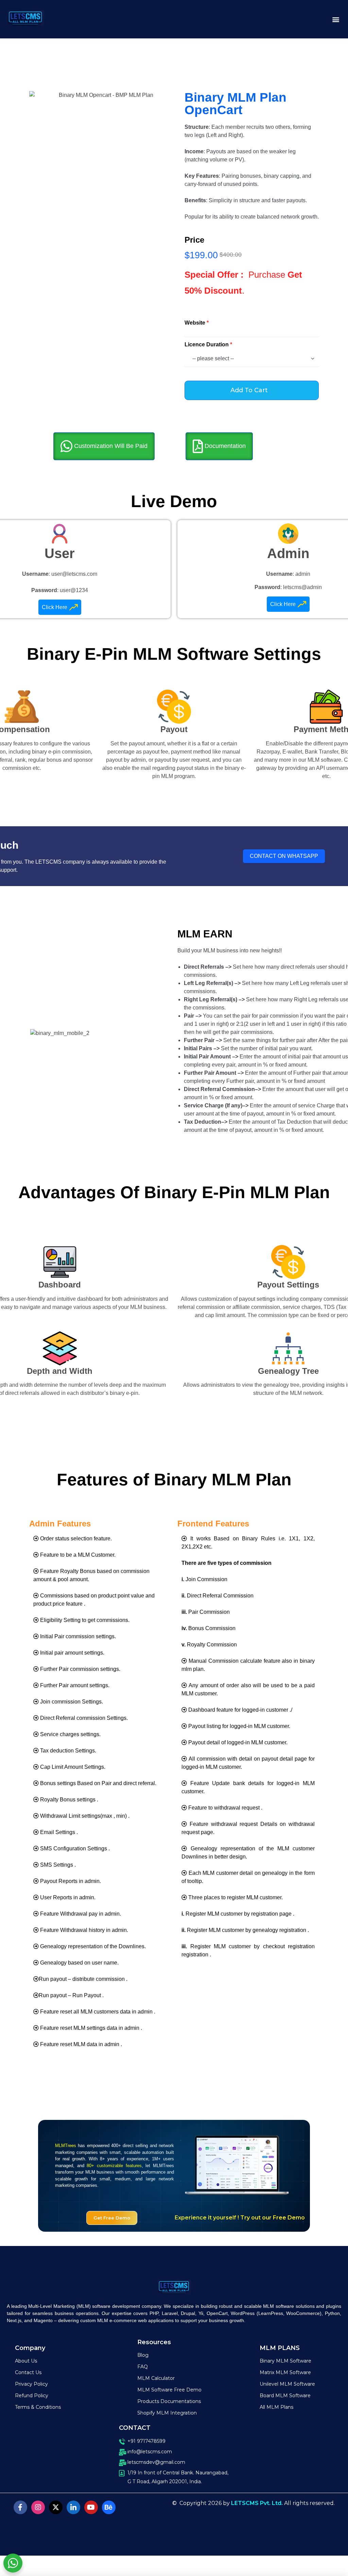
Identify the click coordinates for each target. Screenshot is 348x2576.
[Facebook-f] (20, 2507)
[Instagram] (38, 2507)
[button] (336, 19)
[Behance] (109, 2507)
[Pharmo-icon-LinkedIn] (73, 2507)
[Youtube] (91, 2507)
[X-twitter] (56, 2507)
